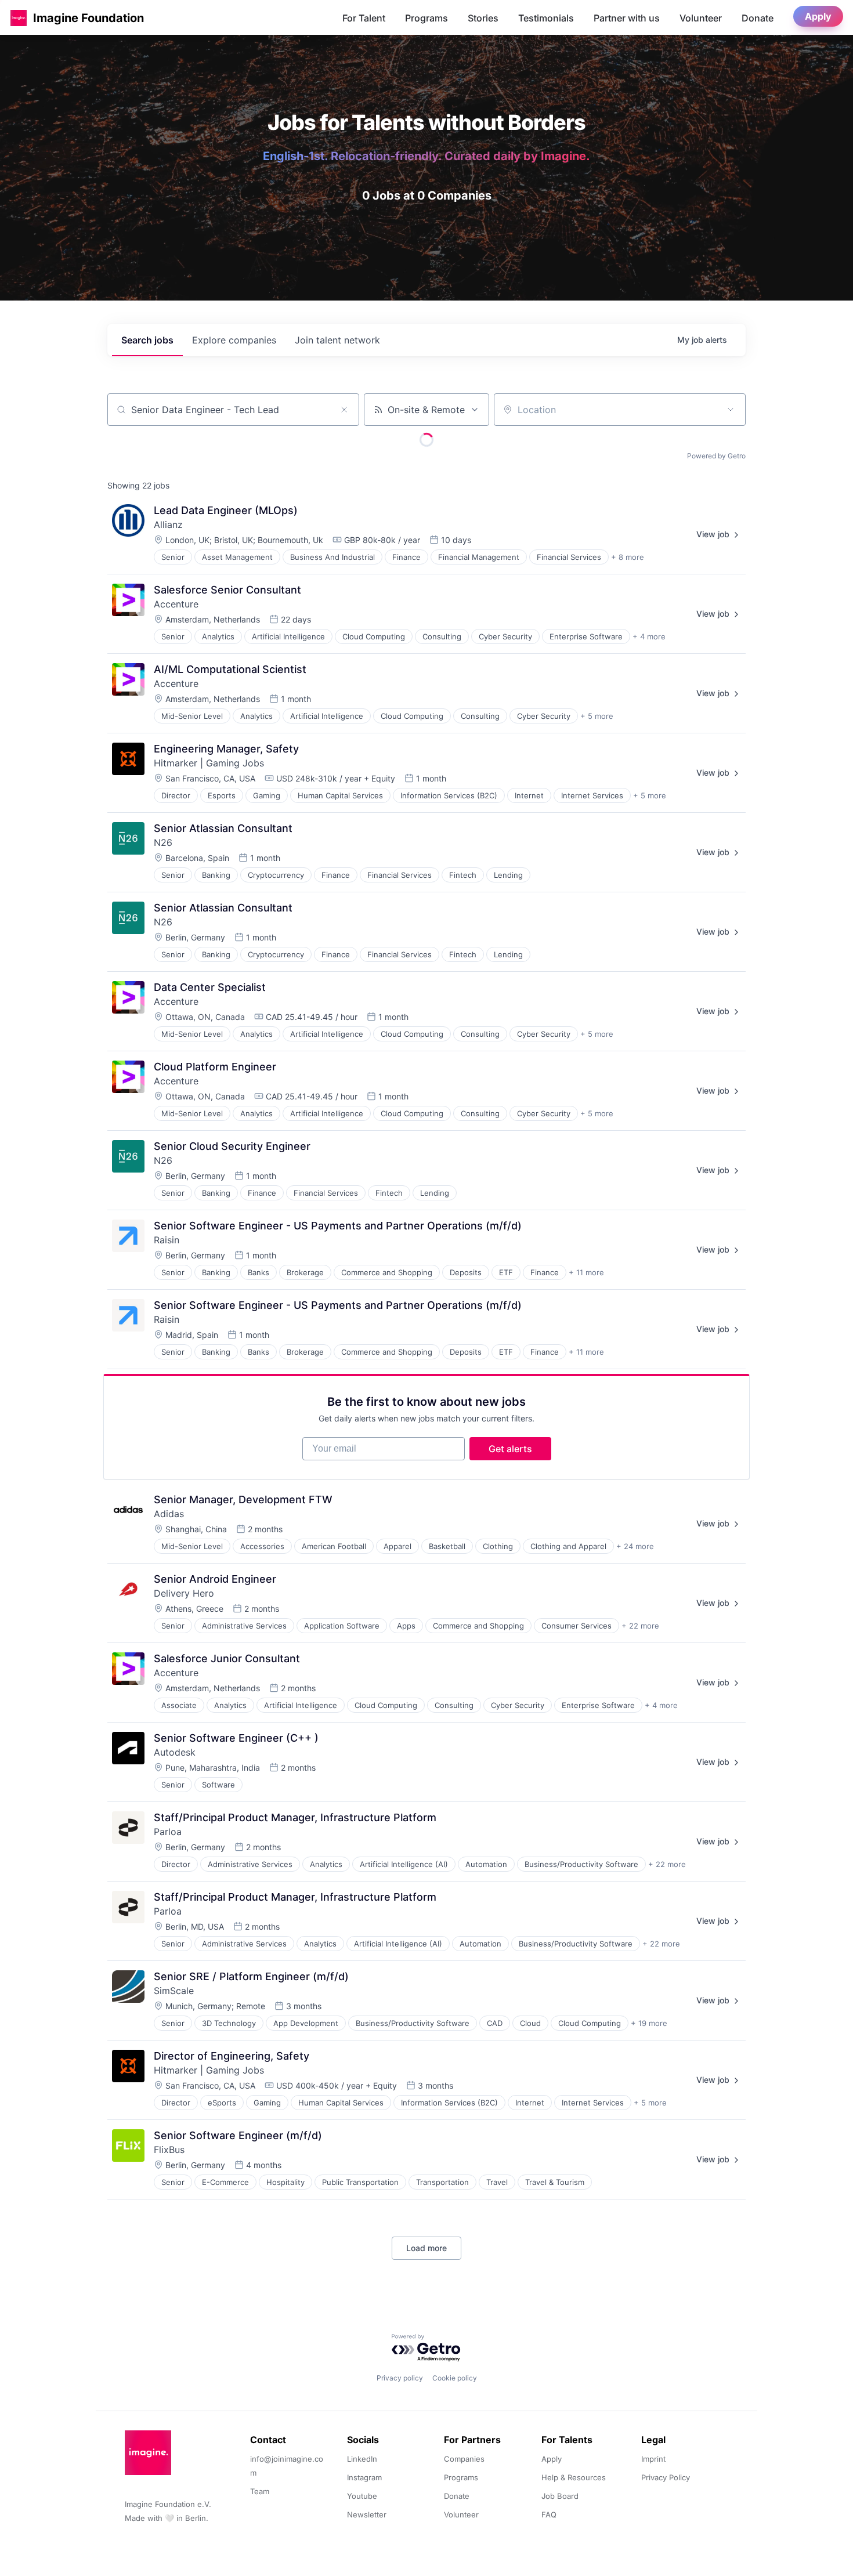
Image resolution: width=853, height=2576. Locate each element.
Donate (758, 18)
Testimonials (546, 18)
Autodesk (175, 1752)
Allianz (168, 524)
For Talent (364, 18)
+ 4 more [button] (649, 636)
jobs (147, 340)
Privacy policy (400, 2378)
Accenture (176, 604)
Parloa (168, 1832)
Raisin (167, 1240)
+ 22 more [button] (640, 1626)
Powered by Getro (716, 456)
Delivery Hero (184, 1593)
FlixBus (169, 2150)
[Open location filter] (731, 410)
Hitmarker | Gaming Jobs (209, 763)
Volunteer (701, 18)
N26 (163, 842)
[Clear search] (344, 410)
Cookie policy (455, 2378)
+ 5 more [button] (597, 716)
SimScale (174, 1991)
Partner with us (627, 18)
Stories (483, 18)
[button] (19, 18)
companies (234, 340)
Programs (426, 18)
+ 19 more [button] (649, 2023)
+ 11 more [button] (586, 1272)
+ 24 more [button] (635, 1546)
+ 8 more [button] (628, 557)
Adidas (169, 1514)
